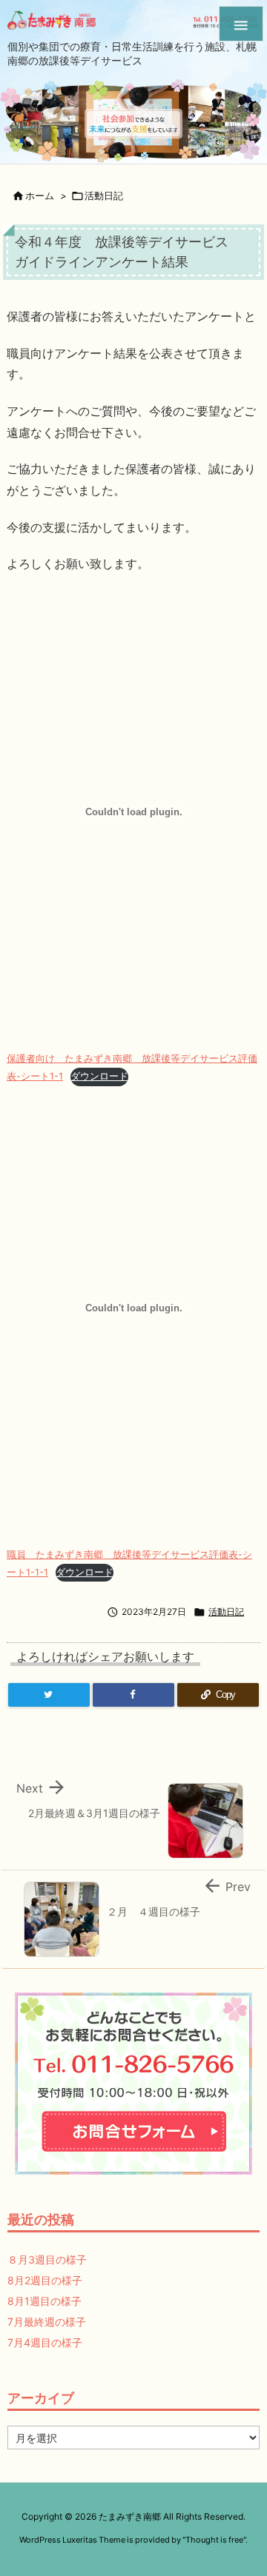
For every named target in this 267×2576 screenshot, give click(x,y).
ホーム (40, 195)
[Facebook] (133, 1695)
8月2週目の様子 (45, 2280)
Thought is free (214, 2540)
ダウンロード (99, 1076)
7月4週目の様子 (45, 2342)
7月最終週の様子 (47, 2322)
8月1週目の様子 (44, 2301)
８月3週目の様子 (47, 2259)
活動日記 (104, 195)
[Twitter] (49, 1695)
